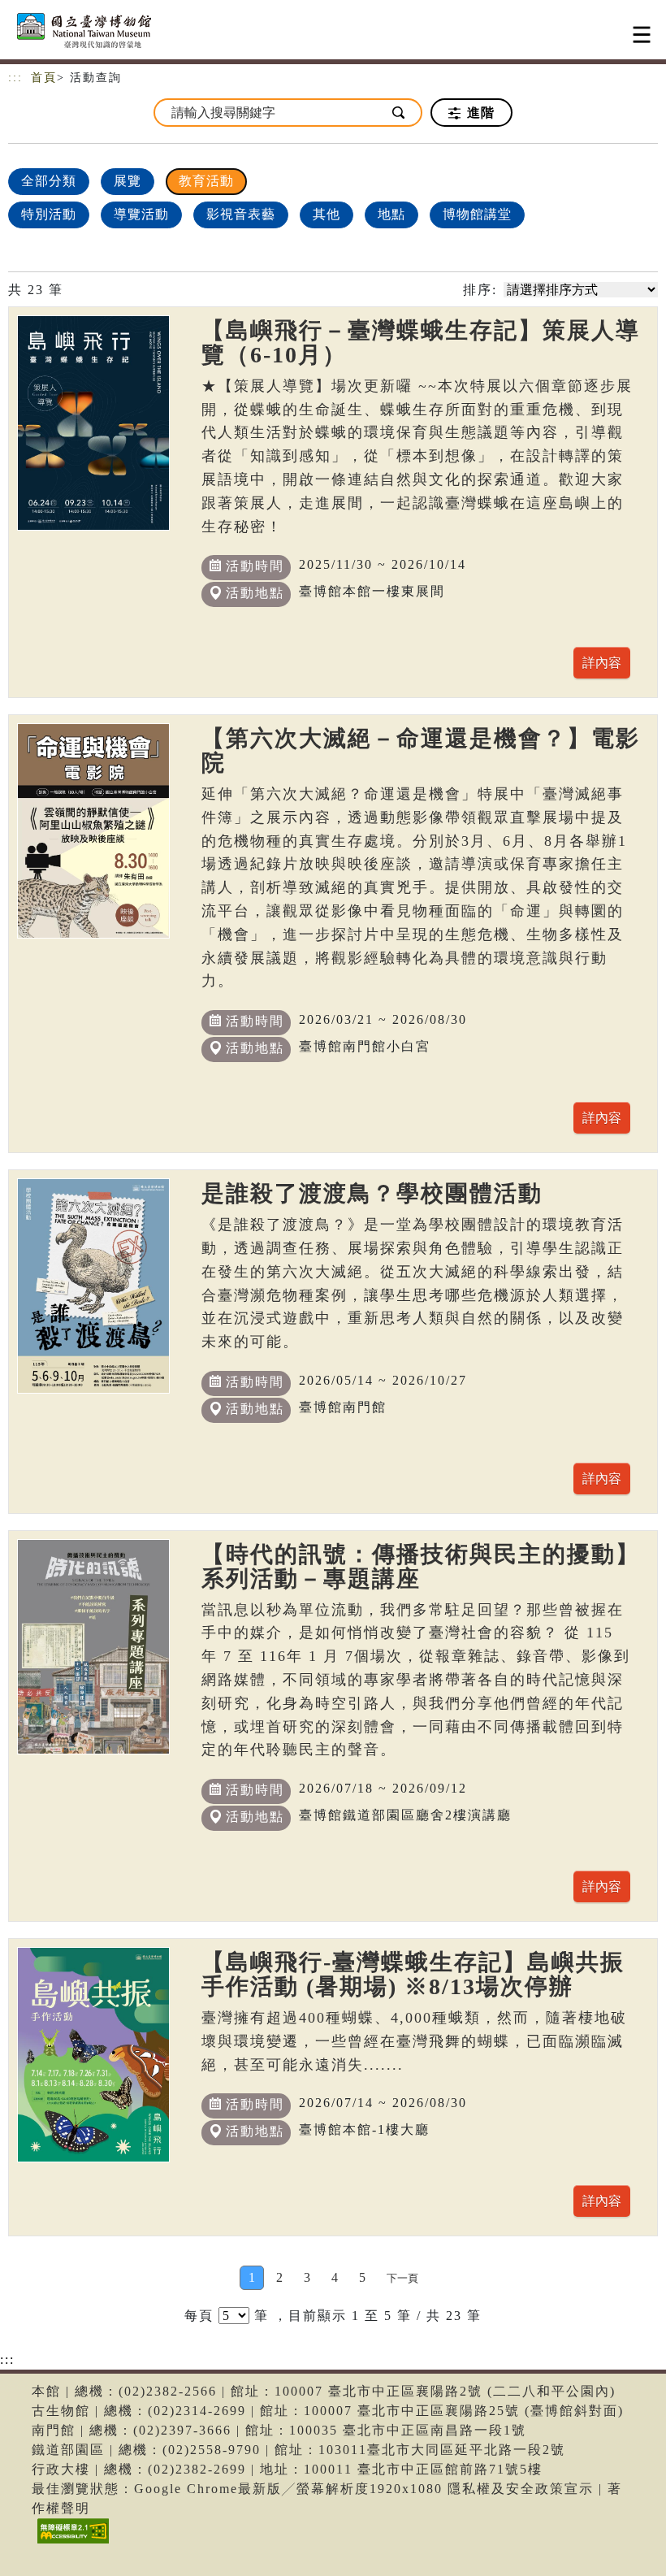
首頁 (44, 78)
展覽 (128, 181)
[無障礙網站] (71, 2543)
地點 (391, 214)
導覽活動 (141, 214)
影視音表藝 (241, 214)
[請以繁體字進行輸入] (400, 113)
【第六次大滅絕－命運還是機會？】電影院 (421, 750)
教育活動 (206, 181)
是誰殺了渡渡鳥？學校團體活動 (372, 1193)
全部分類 (49, 181)
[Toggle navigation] (642, 35)
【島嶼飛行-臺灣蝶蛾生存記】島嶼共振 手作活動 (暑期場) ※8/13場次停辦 (413, 1974)
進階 (479, 113)
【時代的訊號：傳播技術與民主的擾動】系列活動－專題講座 (421, 1566)
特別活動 (49, 214)
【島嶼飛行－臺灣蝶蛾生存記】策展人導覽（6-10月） (421, 343)
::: (15, 78)
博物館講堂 (477, 214)
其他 (327, 214)
